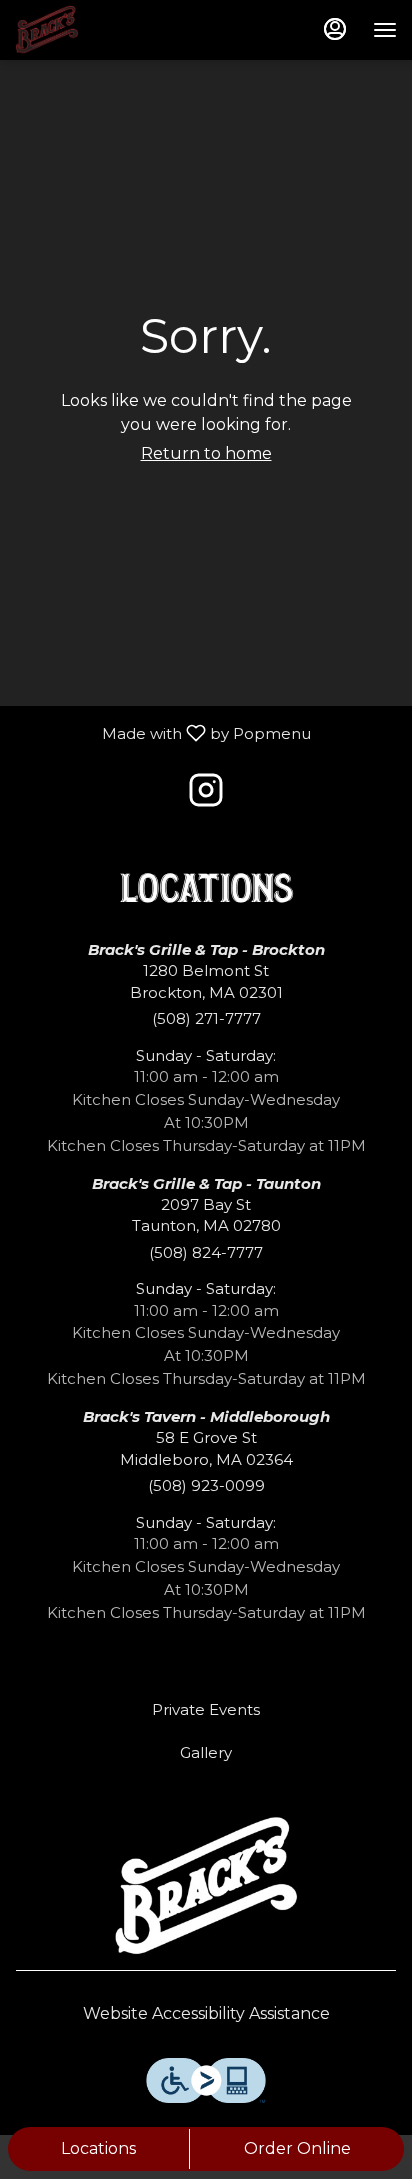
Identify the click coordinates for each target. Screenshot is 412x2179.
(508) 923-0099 (206, 1485)
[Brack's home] (105, 30)
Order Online (297, 2148)
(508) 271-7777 (206, 1018)
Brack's (206, 1887)
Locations (98, 2148)
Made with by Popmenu (163, 731)
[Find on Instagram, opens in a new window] (206, 795)
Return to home (206, 453)
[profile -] (335, 29)
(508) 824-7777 (206, 1252)
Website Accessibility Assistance (206, 2013)
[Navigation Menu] (385, 30)
